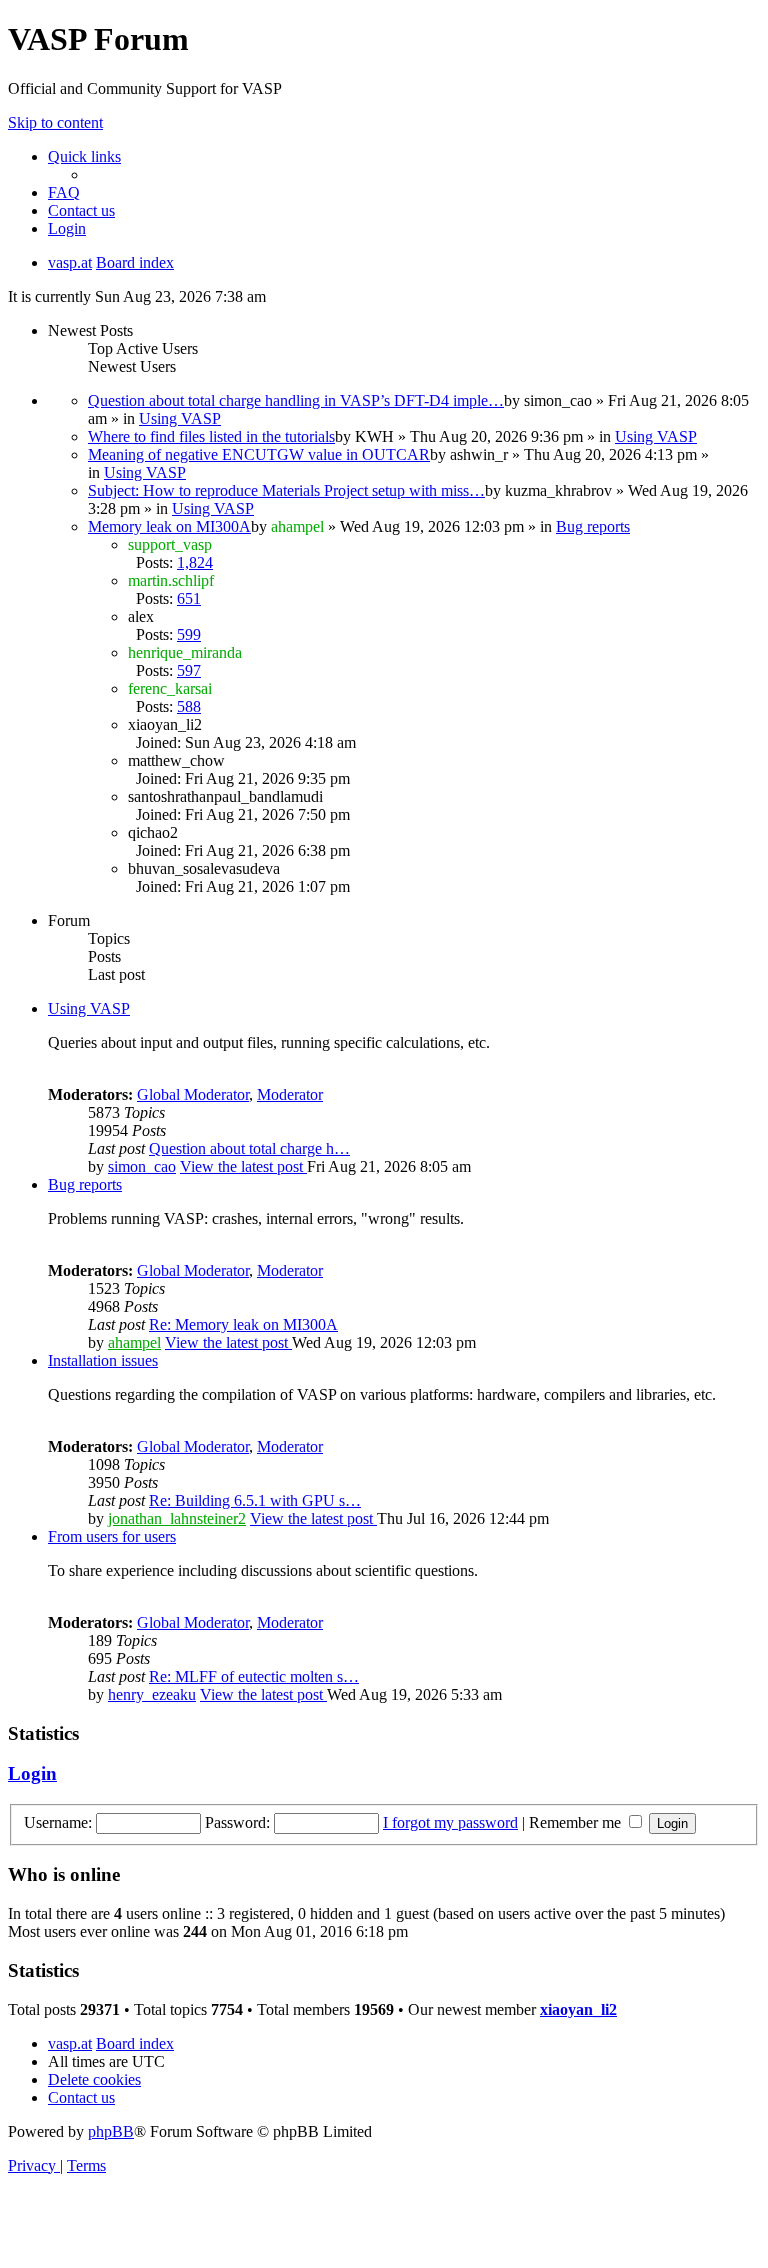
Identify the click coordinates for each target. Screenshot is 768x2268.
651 (189, 598)
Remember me (577, 1822)
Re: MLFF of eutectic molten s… (254, 1676)
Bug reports (593, 526)
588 (189, 706)
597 (189, 670)
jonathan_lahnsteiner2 (177, 1518)
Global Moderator (193, 1094)
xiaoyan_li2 (578, 2009)
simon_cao (142, 1166)
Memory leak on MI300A (169, 526)
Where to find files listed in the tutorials (211, 436)
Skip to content (55, 122)
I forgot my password (450, 1822)
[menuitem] (64, 192)
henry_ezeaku (152, 1694)
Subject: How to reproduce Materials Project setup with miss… (286, 490)
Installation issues (103, 1360)
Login (32, 1773)
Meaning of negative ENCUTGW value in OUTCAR (259, 454)
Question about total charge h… (249, 1148)
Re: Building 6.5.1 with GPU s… (255, 1500)
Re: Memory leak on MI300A (243, 1324)
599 (189, 634)
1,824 (195, 562)
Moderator (290, 1094)
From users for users (112, 1536)
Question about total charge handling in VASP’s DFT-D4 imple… (296, 400)
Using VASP (180, 418)
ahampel (134, 1342)
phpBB (111, 2131)
